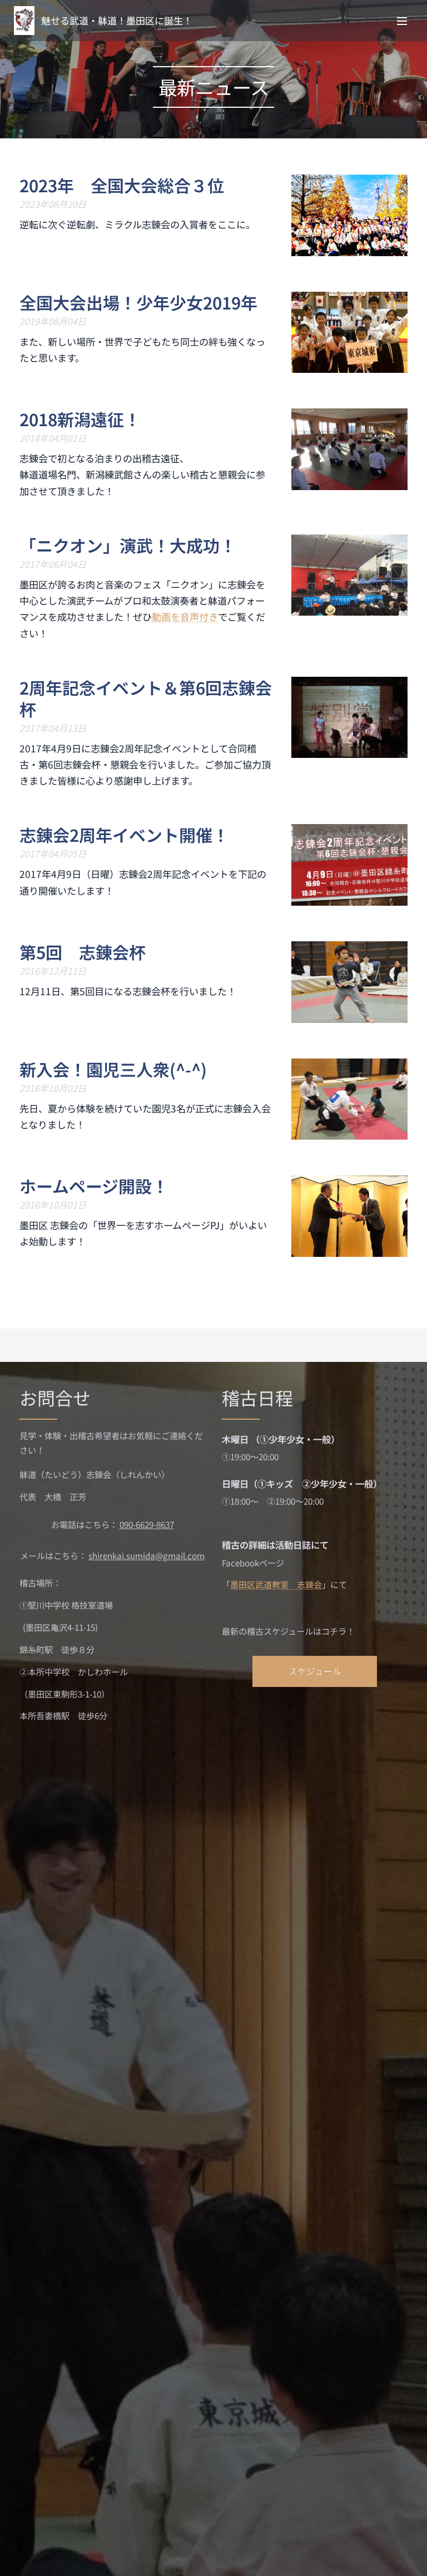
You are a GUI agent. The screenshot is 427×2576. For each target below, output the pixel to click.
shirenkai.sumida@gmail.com (147, 1555)
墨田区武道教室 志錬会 (276, 1584)
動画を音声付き (185, 616)
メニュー (402, 21)
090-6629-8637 (147, 1524)
